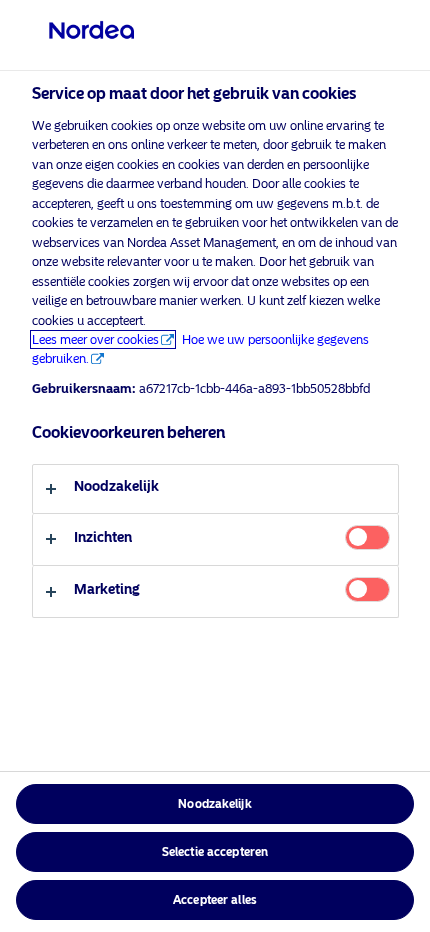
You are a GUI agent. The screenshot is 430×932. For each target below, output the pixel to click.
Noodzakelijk (214, 804)
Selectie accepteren (215, 852)
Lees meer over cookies (95, 339)
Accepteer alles (215, 900)
